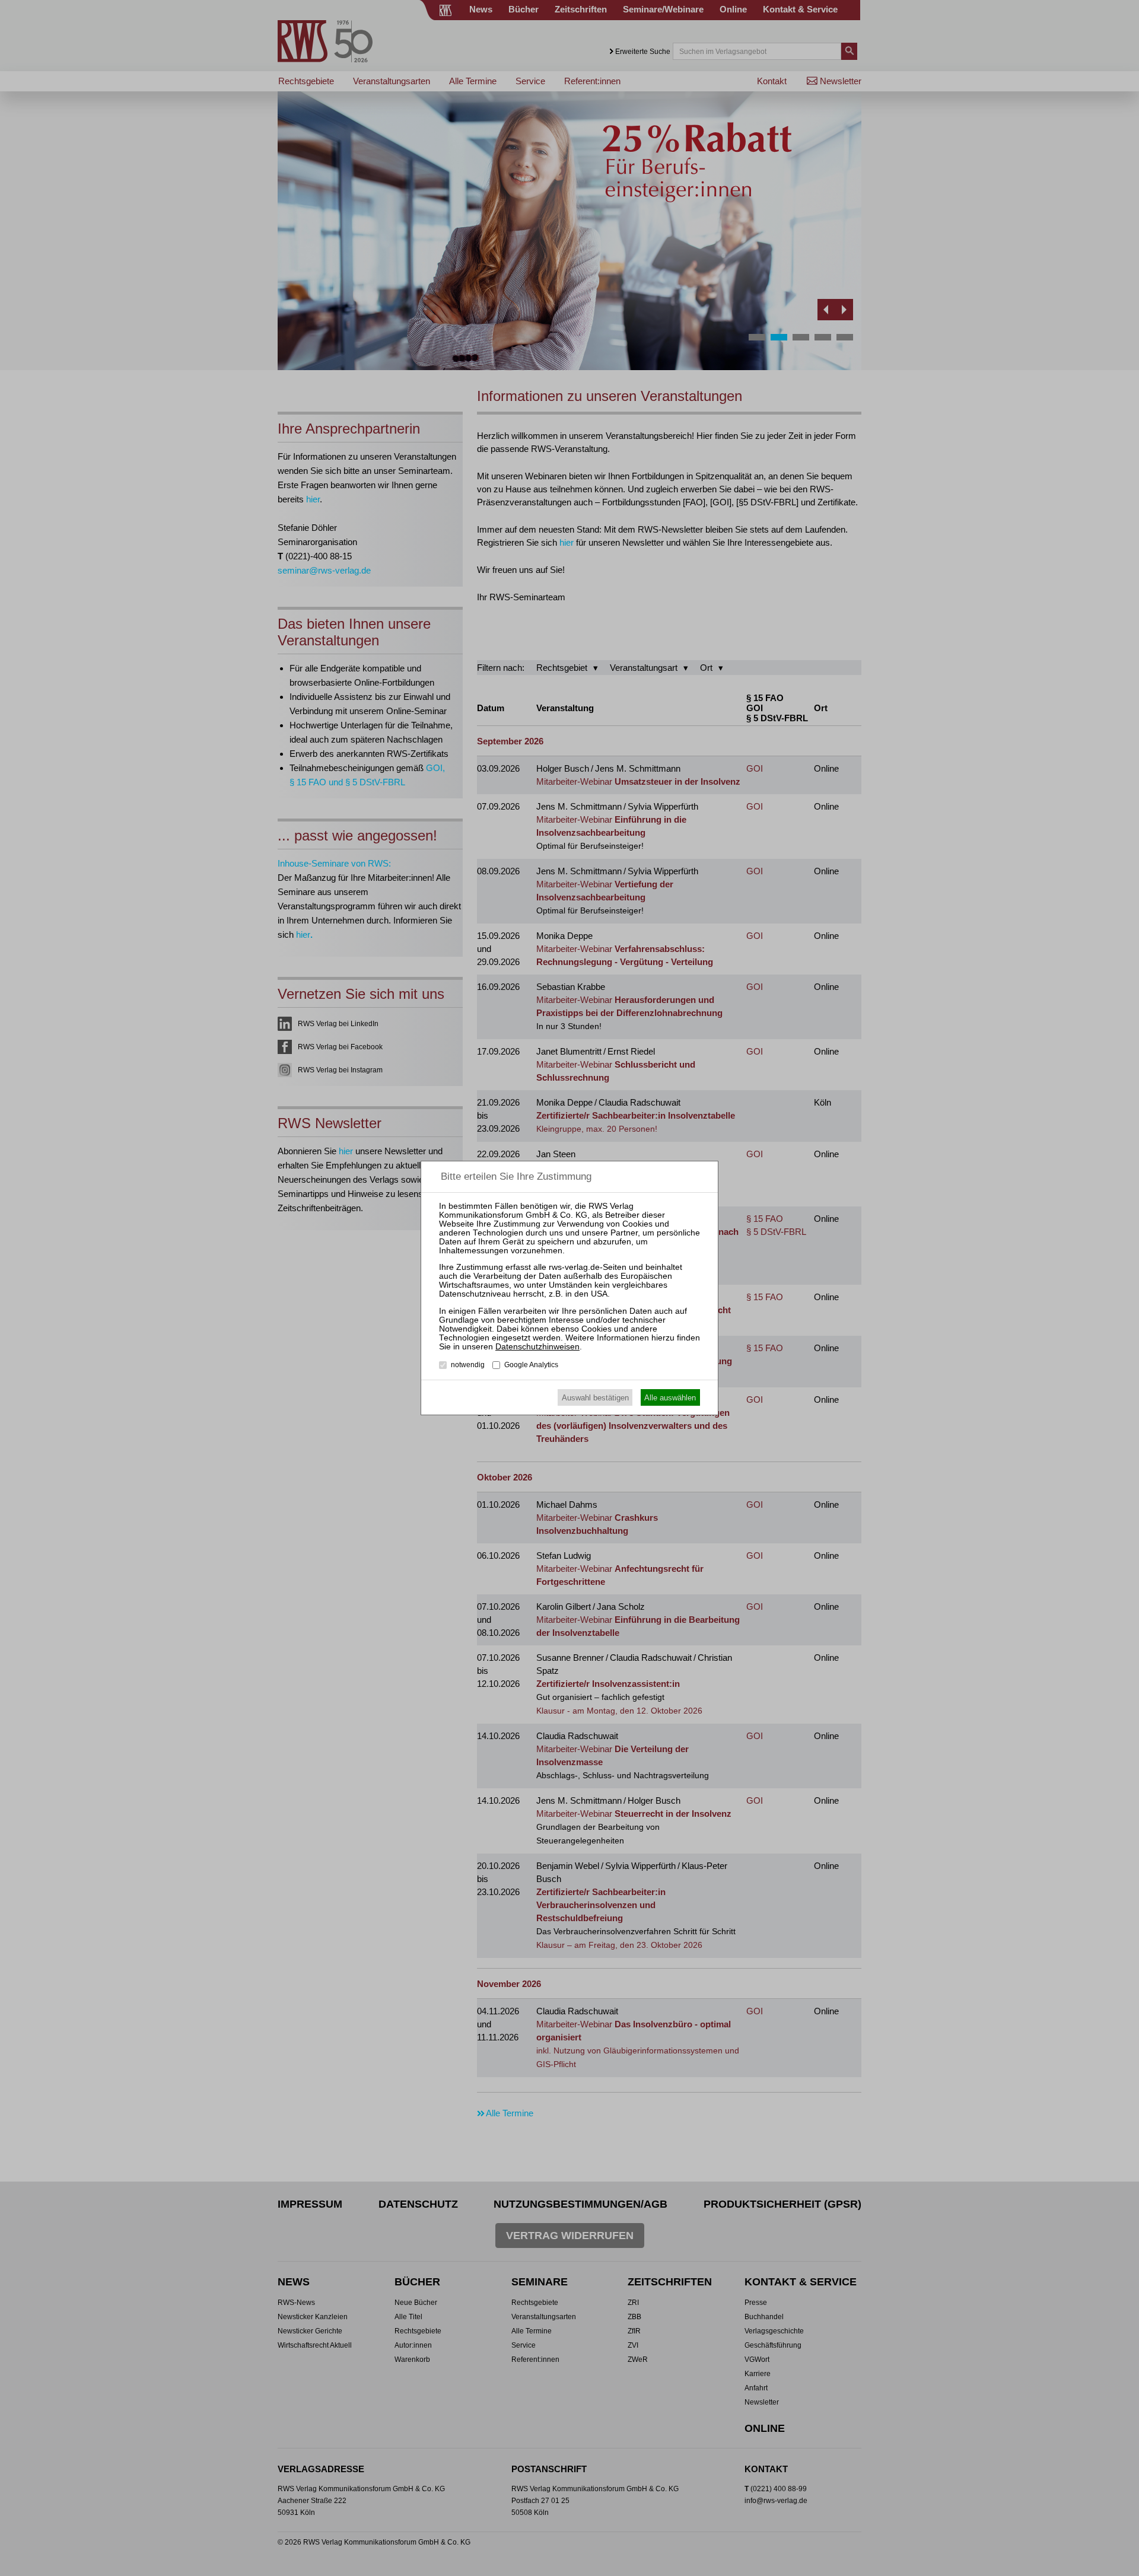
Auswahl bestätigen (595, 1398)
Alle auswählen (670, 1398)
